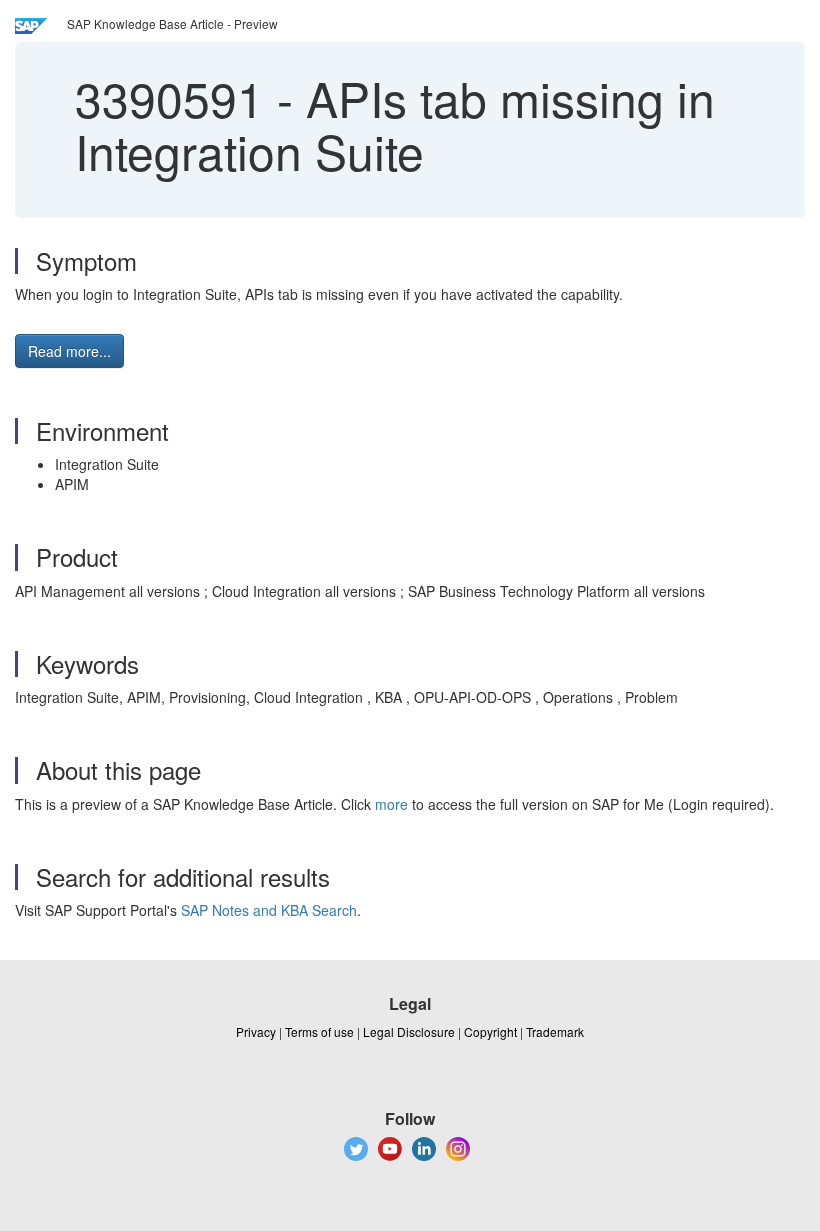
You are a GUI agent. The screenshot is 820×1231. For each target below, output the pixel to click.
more (391, 804)
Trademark (555, 1031)
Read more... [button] (69, 351)
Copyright (490, 1031)
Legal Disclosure (409, 1031)
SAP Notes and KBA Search (269, 910)
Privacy (256, 1031)
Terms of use (319, 1031)
